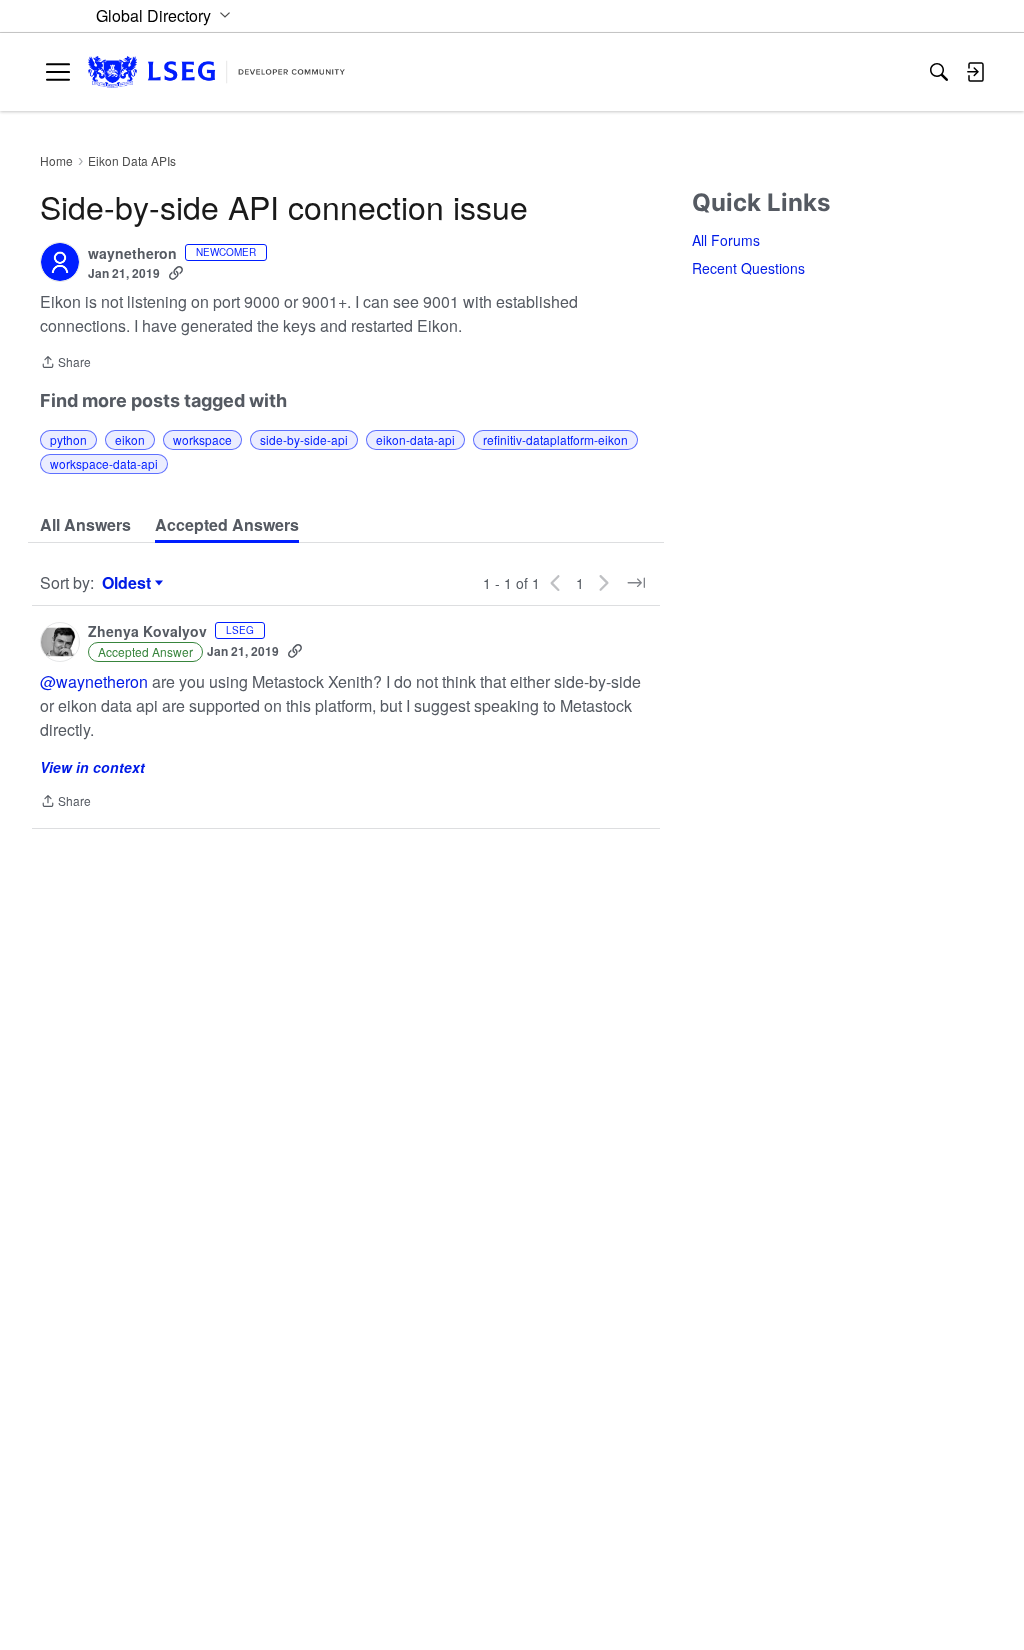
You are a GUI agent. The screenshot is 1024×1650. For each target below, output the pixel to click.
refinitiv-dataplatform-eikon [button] (555, 439)
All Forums (726, 240)
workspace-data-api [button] (104, 463)
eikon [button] (130, 439)
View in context (92, 767)
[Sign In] (975, 72)
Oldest (129, 583)
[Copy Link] (176, 273)
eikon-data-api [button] (415, 439)
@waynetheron (94, 681)
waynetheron (132, 254)
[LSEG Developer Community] (216, 72)
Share (65, 363)
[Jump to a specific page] (636, 583)
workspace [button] (202, 439)
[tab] (85, 525)
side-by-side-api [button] (304, 439)
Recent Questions (748, 268)
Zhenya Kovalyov (147, 632)
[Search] (939, 72)
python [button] (68, 439)
